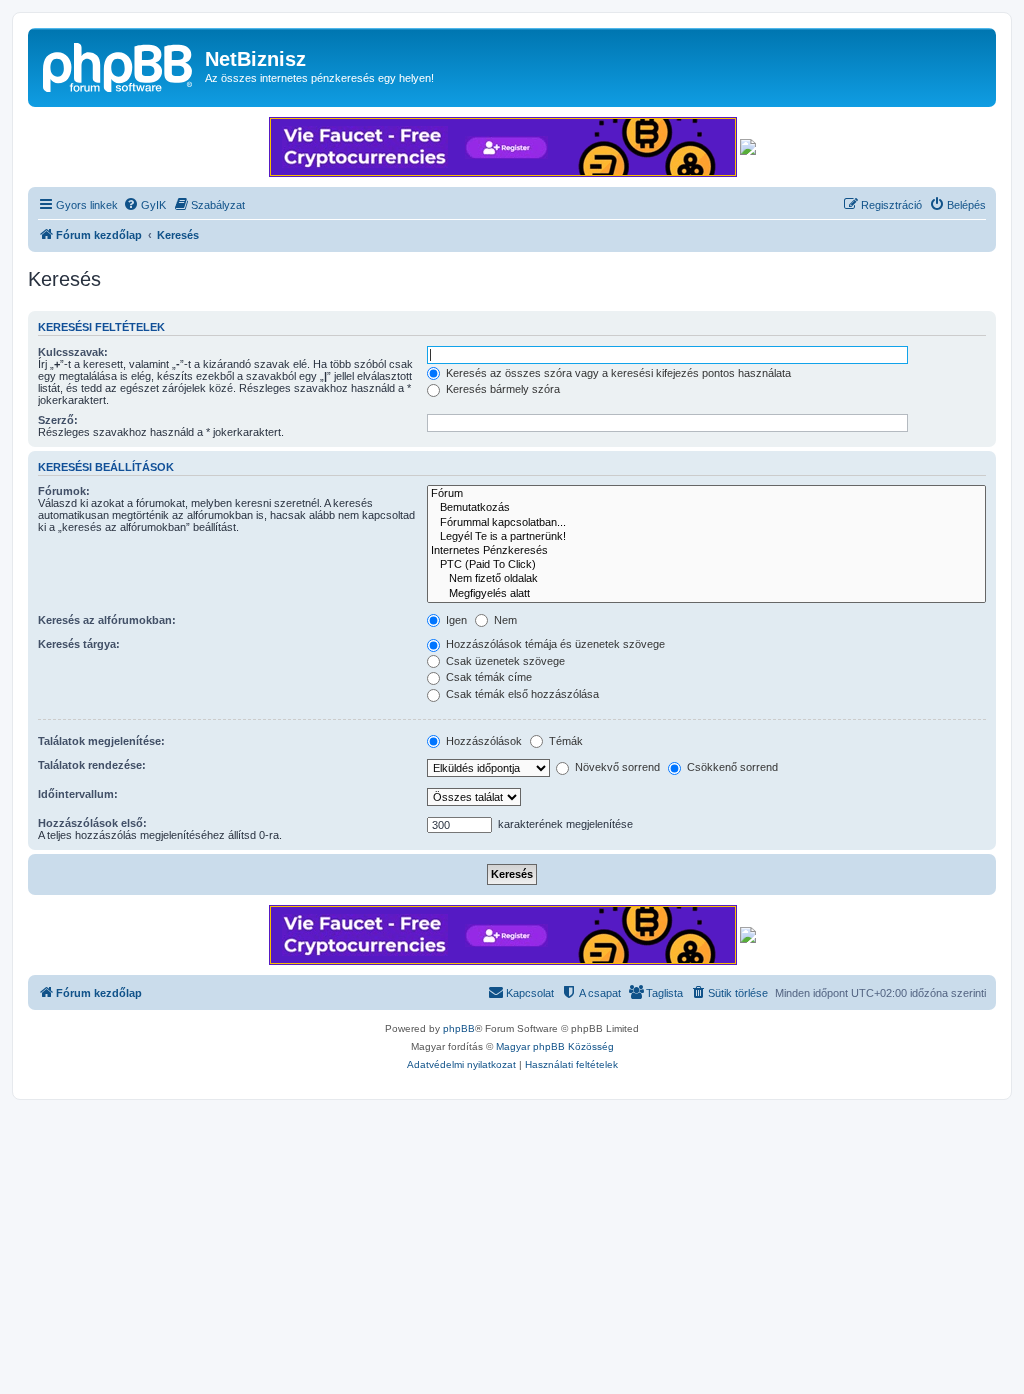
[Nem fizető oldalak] (706, 579)
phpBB (459, 1028)
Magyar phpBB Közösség (555, 1046)
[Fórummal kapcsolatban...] (706, 523)
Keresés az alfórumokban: (107, 620)
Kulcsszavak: (73, 352)
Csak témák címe (487, 677)
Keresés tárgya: (79, 644)
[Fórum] (706, 494)
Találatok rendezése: (92, 765)
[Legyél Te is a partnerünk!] (706, 537)
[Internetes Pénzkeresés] (706, 551)
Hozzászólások (482, 741)
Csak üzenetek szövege (504, 661)
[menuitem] (144, 205)
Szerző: (58, 420)
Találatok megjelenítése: (101, 741)
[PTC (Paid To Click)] (706, 565)
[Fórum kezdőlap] (119, 65)
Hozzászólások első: (92, 823)
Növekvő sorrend (616, 767)
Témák (564, 741)
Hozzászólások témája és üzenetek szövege (554, 644)
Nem (504, 620)
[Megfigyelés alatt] (706, 594)
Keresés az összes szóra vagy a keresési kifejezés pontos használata (617, 373)
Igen (455, 620)
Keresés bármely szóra (501, 389)
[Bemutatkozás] (706, 508)
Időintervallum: (78, 794)
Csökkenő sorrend (731, 767)
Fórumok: (64, 491)
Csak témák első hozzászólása (521, 694)
